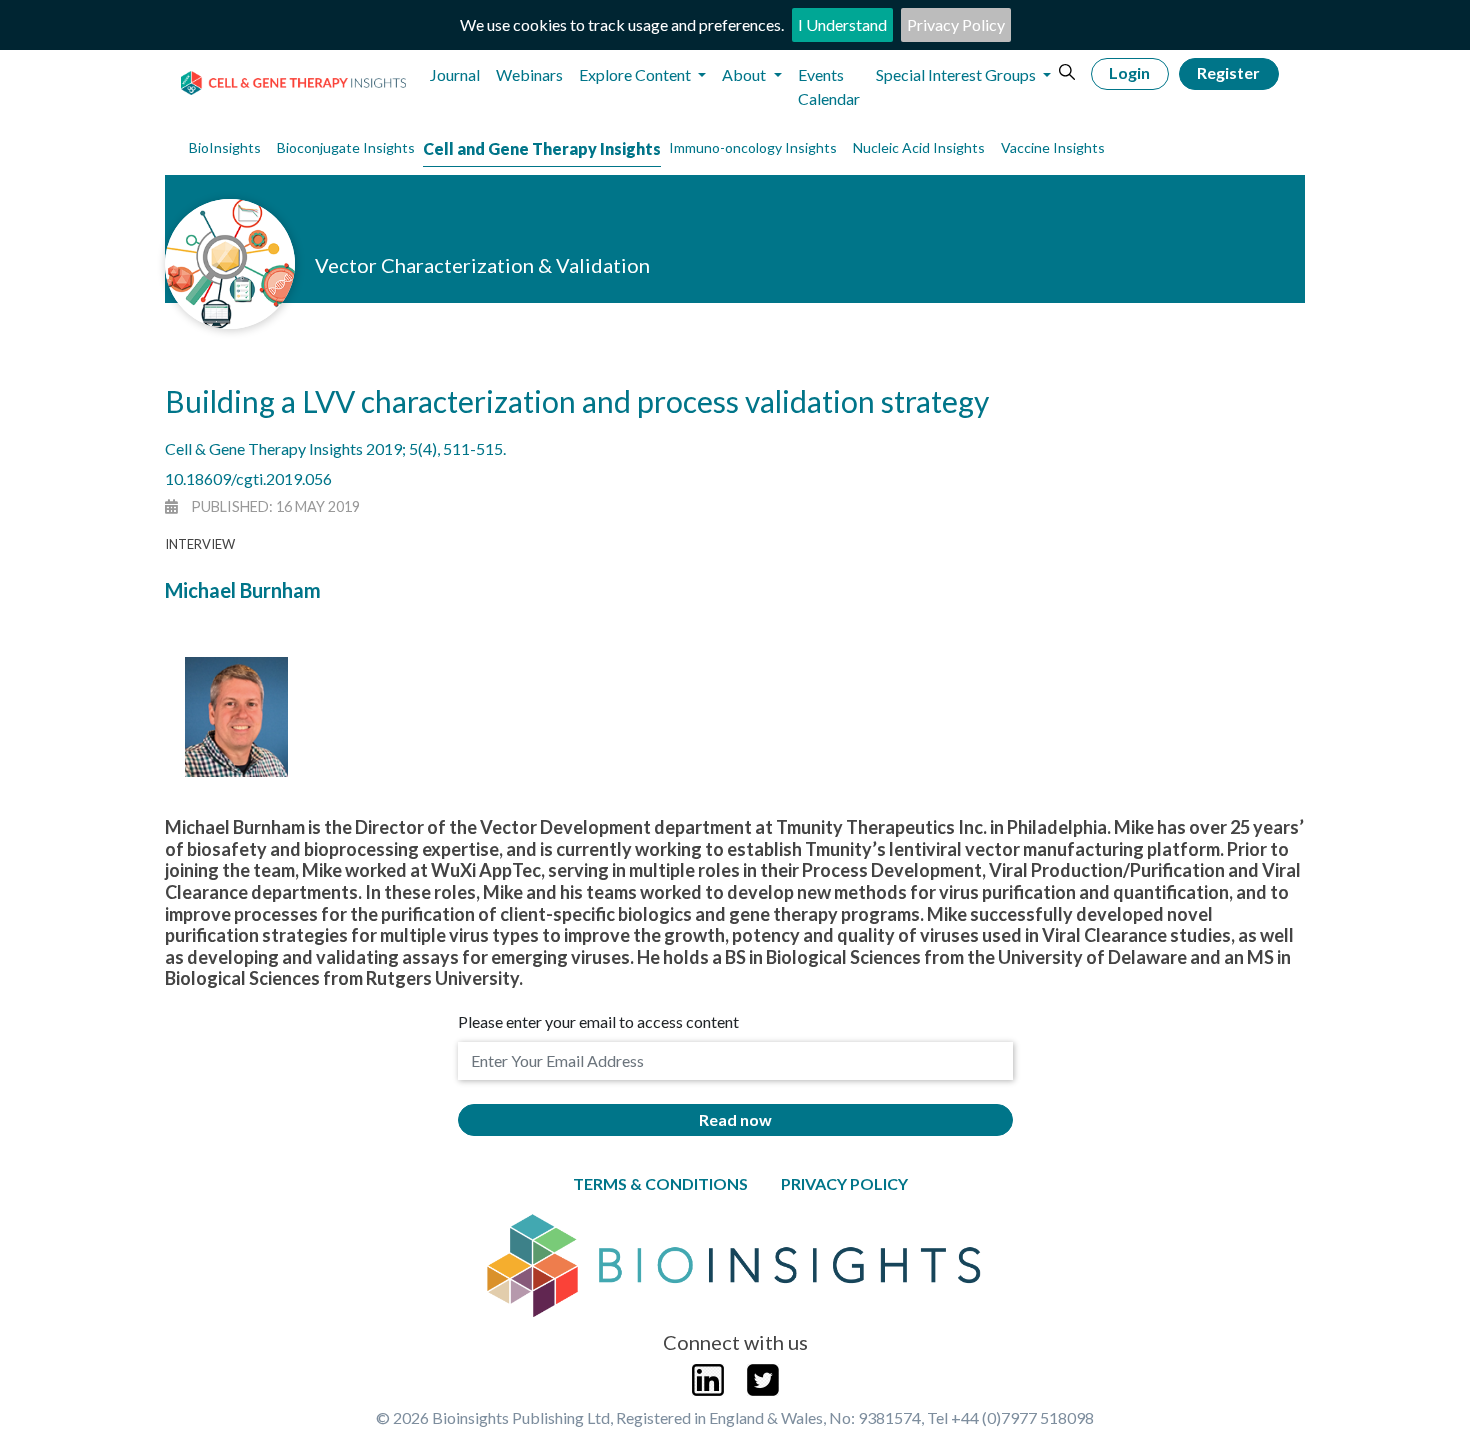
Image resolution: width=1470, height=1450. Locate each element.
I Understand (842, 24)
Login (1129, 72)
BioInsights (225, 147)
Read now (735, 1119)
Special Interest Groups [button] (957, 74)
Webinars (529, 74)
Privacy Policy (956, 24)
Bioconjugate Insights (346, 147)
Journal (455, 74)
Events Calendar (829, 86)
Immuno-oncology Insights (753, 147)
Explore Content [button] (636, 74)
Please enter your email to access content (598, 1021)
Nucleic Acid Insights (919, 147)
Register (1228, 72)
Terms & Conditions (660, 1183)
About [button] (745, 74)
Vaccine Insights (1053, 147)
